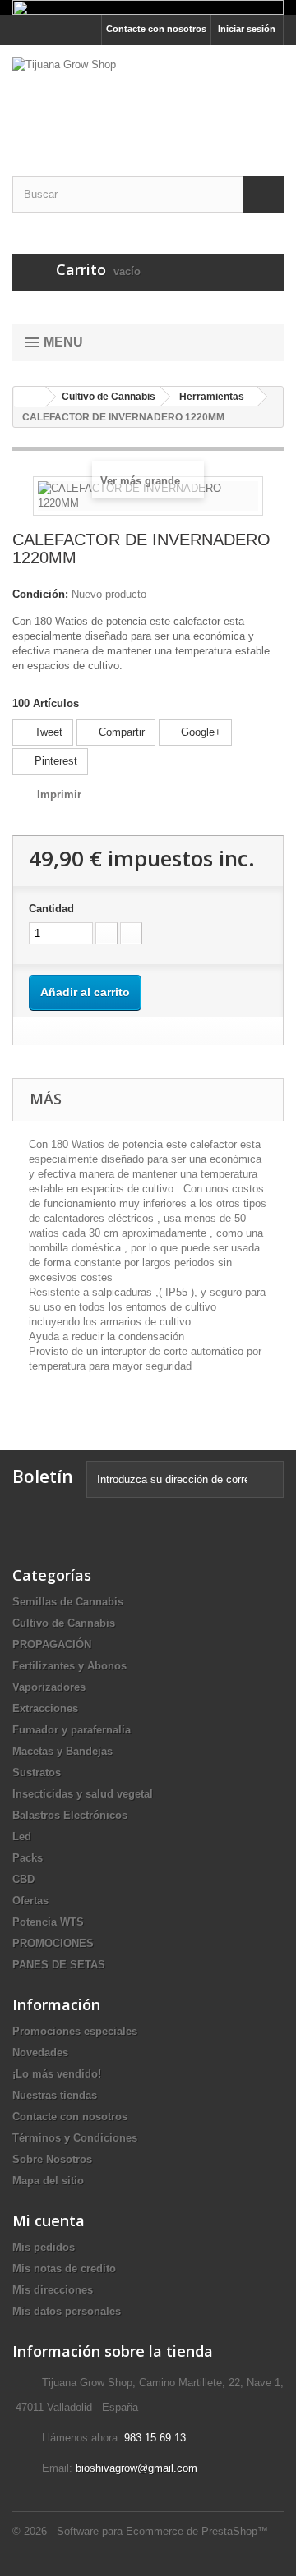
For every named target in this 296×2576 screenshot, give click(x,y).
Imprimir (59, 794)
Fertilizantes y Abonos (69, 1666)
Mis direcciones (53, 2290)
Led (22, 1837)
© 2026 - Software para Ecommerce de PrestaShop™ (140, 2531)
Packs (28, 1858)
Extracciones (45, 1708)
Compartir (120, 732)
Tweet (47, 732)
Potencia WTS (48, 1922)
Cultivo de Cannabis (64, 1623)
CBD (23, 1879)
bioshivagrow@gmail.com (136, 2468)
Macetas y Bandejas (62, 1751)
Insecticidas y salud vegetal (83, 1794)
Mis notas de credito (64, 2268)
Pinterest (54, 761)
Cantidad (51, 909)
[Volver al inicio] (30, 397)
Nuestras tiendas (55, 2095)
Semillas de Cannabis (68, 1602)
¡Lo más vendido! (57, 2074)
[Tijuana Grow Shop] (148, 96)
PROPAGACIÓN (52, 1644)
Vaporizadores (49, 1687)
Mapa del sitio (48, 2181)
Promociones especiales (75, 2031)
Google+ (199, 732)
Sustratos (37, 1772)
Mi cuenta (49, 2220)
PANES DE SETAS (59, 1965)
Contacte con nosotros (156, 29)
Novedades (40, 2053)
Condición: (40, 594)
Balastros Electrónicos (70, 1815)
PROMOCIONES (53, 1943)
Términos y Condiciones (75, 2138)
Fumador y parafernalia (72, 1730)
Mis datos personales (67, 2311)
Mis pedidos (44, 2247)
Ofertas (30, 1901)
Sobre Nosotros (52, 2159)
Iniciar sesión (247, 29)
